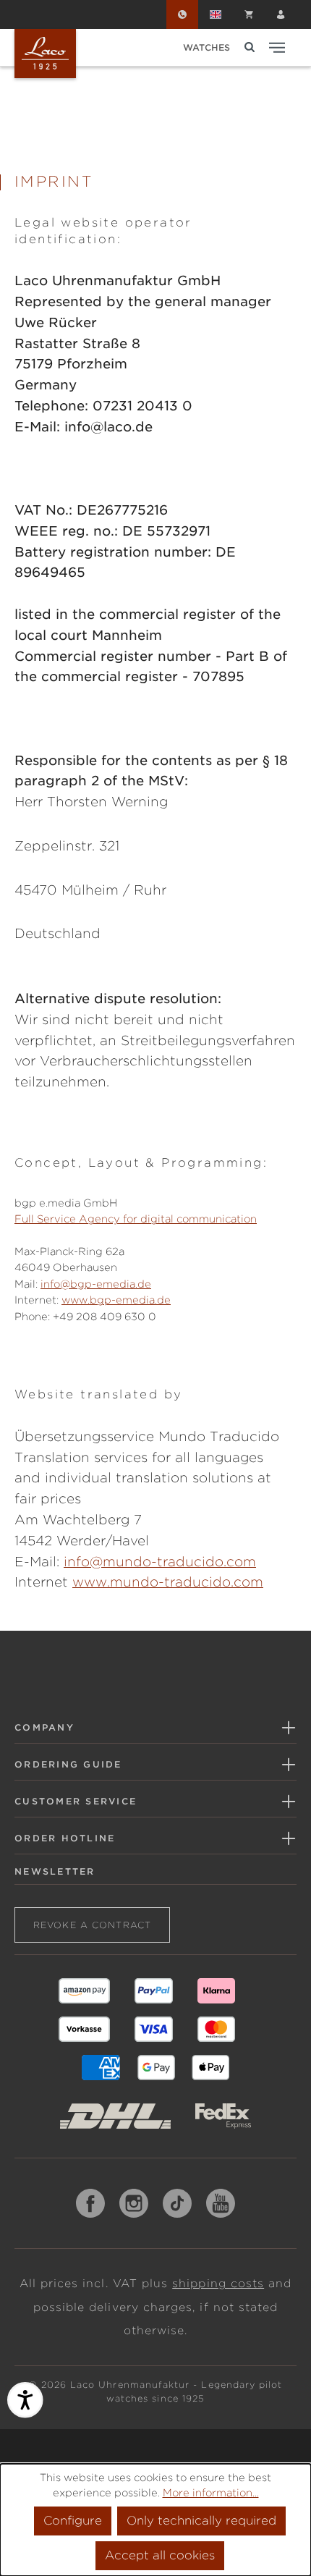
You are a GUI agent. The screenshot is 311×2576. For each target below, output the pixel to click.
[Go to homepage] (45, 54)
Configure (73, 2521)
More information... (211, 2493)
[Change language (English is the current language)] (216, 14)
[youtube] (221, 2203)
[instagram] (134, 2203)
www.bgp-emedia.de (116, 1300)
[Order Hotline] (182, 14)
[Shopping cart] (249, 14)
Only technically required (201, 2521)
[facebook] (90, 2203)
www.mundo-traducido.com (168, 1582)
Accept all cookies (160, 2555)
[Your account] (281, 14)
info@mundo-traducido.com (160, 1562)
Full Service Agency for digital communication (136, 1219)
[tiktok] (177, 2203)
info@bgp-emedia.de (96, 1284)
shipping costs (218, 2284)
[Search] (250, 47)
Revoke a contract (92, 1925)
